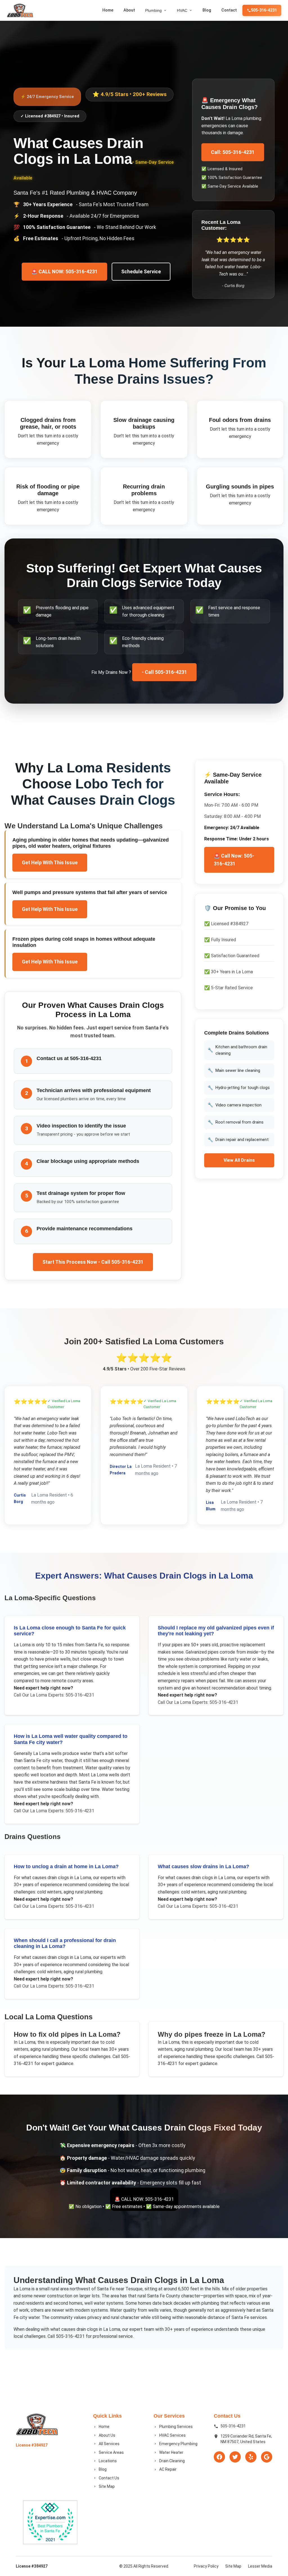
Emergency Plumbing (178, 2444)
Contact (229, 10)
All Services (109, 2444)
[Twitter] (235, 2457)
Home (108, 10)
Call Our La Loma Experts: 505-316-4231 (54, 1695)
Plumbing (153, 10)
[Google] (267, 2457)
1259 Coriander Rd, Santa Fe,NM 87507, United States (246, 2439)
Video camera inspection (235, 1105)
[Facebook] (219, 2457)
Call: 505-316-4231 (233, 152)
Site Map (107, 2486)
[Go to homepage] (20, 10)
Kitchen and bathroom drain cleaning (237, 1050)
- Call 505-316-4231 (164, 672)
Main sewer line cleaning (234, 1070)
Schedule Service (141, 272)
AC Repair (168, 2469)
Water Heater (171, 2452)
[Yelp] (251, 2457)
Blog (207, 10)
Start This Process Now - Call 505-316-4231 (93, 1262)
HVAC (182, 10)
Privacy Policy (206, 2566)
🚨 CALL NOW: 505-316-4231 (64, 272)
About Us (107, 2435)
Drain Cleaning (172, 2461)
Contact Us (109, 2478)
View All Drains (239, 1160)
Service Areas (111, 2452)
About (129, 10)
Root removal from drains (236, 1122)
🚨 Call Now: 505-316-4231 (234, 860)
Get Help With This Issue (50, 863)
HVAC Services (172, 2435)
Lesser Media (260, 2566)
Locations (108, 2461)
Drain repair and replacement (238, 1140)
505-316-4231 (264, 10)
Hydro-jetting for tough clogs (239, 1088)
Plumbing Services (176, 2427)
